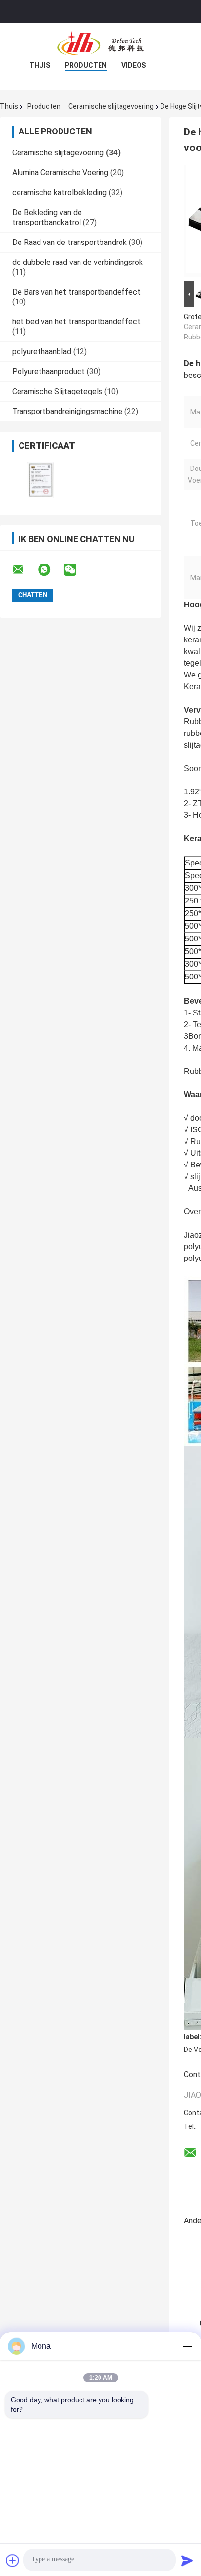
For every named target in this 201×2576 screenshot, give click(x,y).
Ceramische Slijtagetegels (57, 391)
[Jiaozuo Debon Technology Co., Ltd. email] (24, 570)
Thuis (40, 65)
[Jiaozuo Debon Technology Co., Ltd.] (100, 43)
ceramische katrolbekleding (60, 193)
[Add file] (13, 2560)
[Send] (187, 2560)
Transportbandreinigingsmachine (67, 411)
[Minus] (187, 2346)
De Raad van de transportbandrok (70, 242)
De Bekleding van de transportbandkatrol (47, 217)
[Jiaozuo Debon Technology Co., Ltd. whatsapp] (50, 570)
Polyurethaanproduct (49, 371)
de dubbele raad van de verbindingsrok (78, 262)
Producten (86, 65)
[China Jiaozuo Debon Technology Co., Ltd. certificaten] (40, 480)
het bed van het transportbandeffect (76, 322)
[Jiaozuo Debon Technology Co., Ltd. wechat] (76, 570)
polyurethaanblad (42, 351)
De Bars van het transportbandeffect (76, 292)
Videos (134, 65)
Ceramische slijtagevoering (111, 106)
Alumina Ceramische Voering (60, 173)
